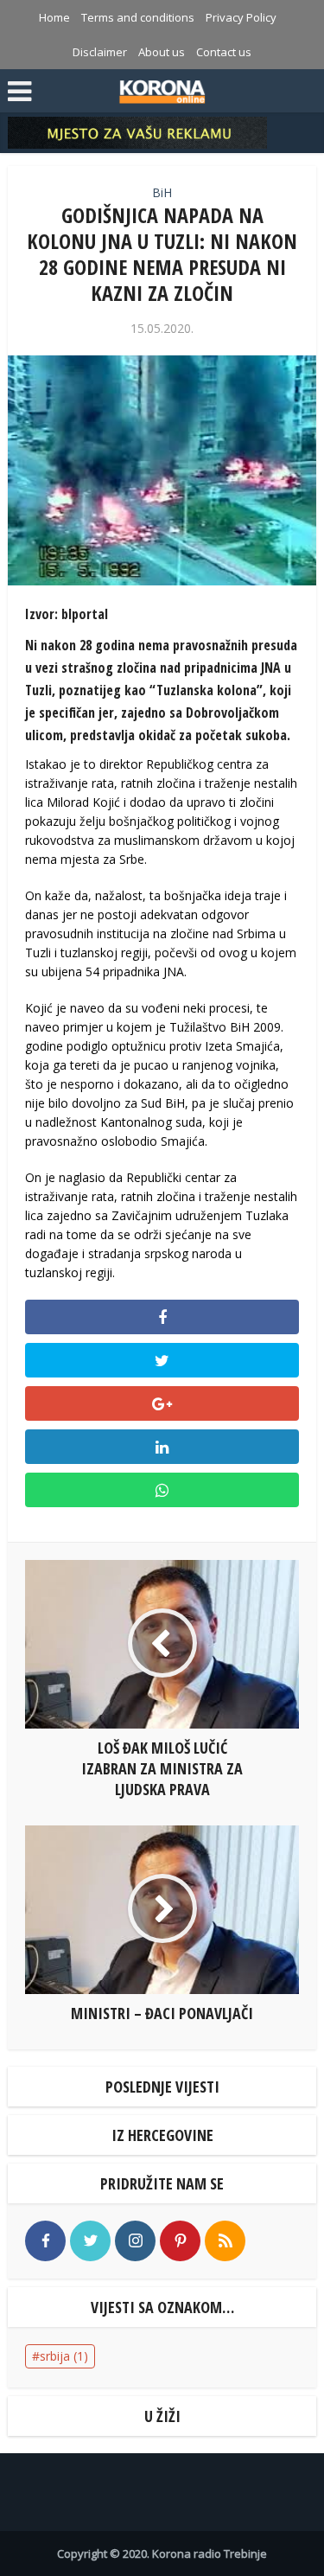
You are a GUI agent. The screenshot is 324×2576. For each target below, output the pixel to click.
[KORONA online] (162, 89)
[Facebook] (45, 2241)
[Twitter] (90, 2241)
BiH (162, 192)
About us (162, 52)
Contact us (224, 52)
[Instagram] (135, 2241)
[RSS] (225, 2241)
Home (54, 17)
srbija (64, 2356)
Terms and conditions (138, 17)
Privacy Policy (241, 17)
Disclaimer (100, 52)
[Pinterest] (180, 2241)
